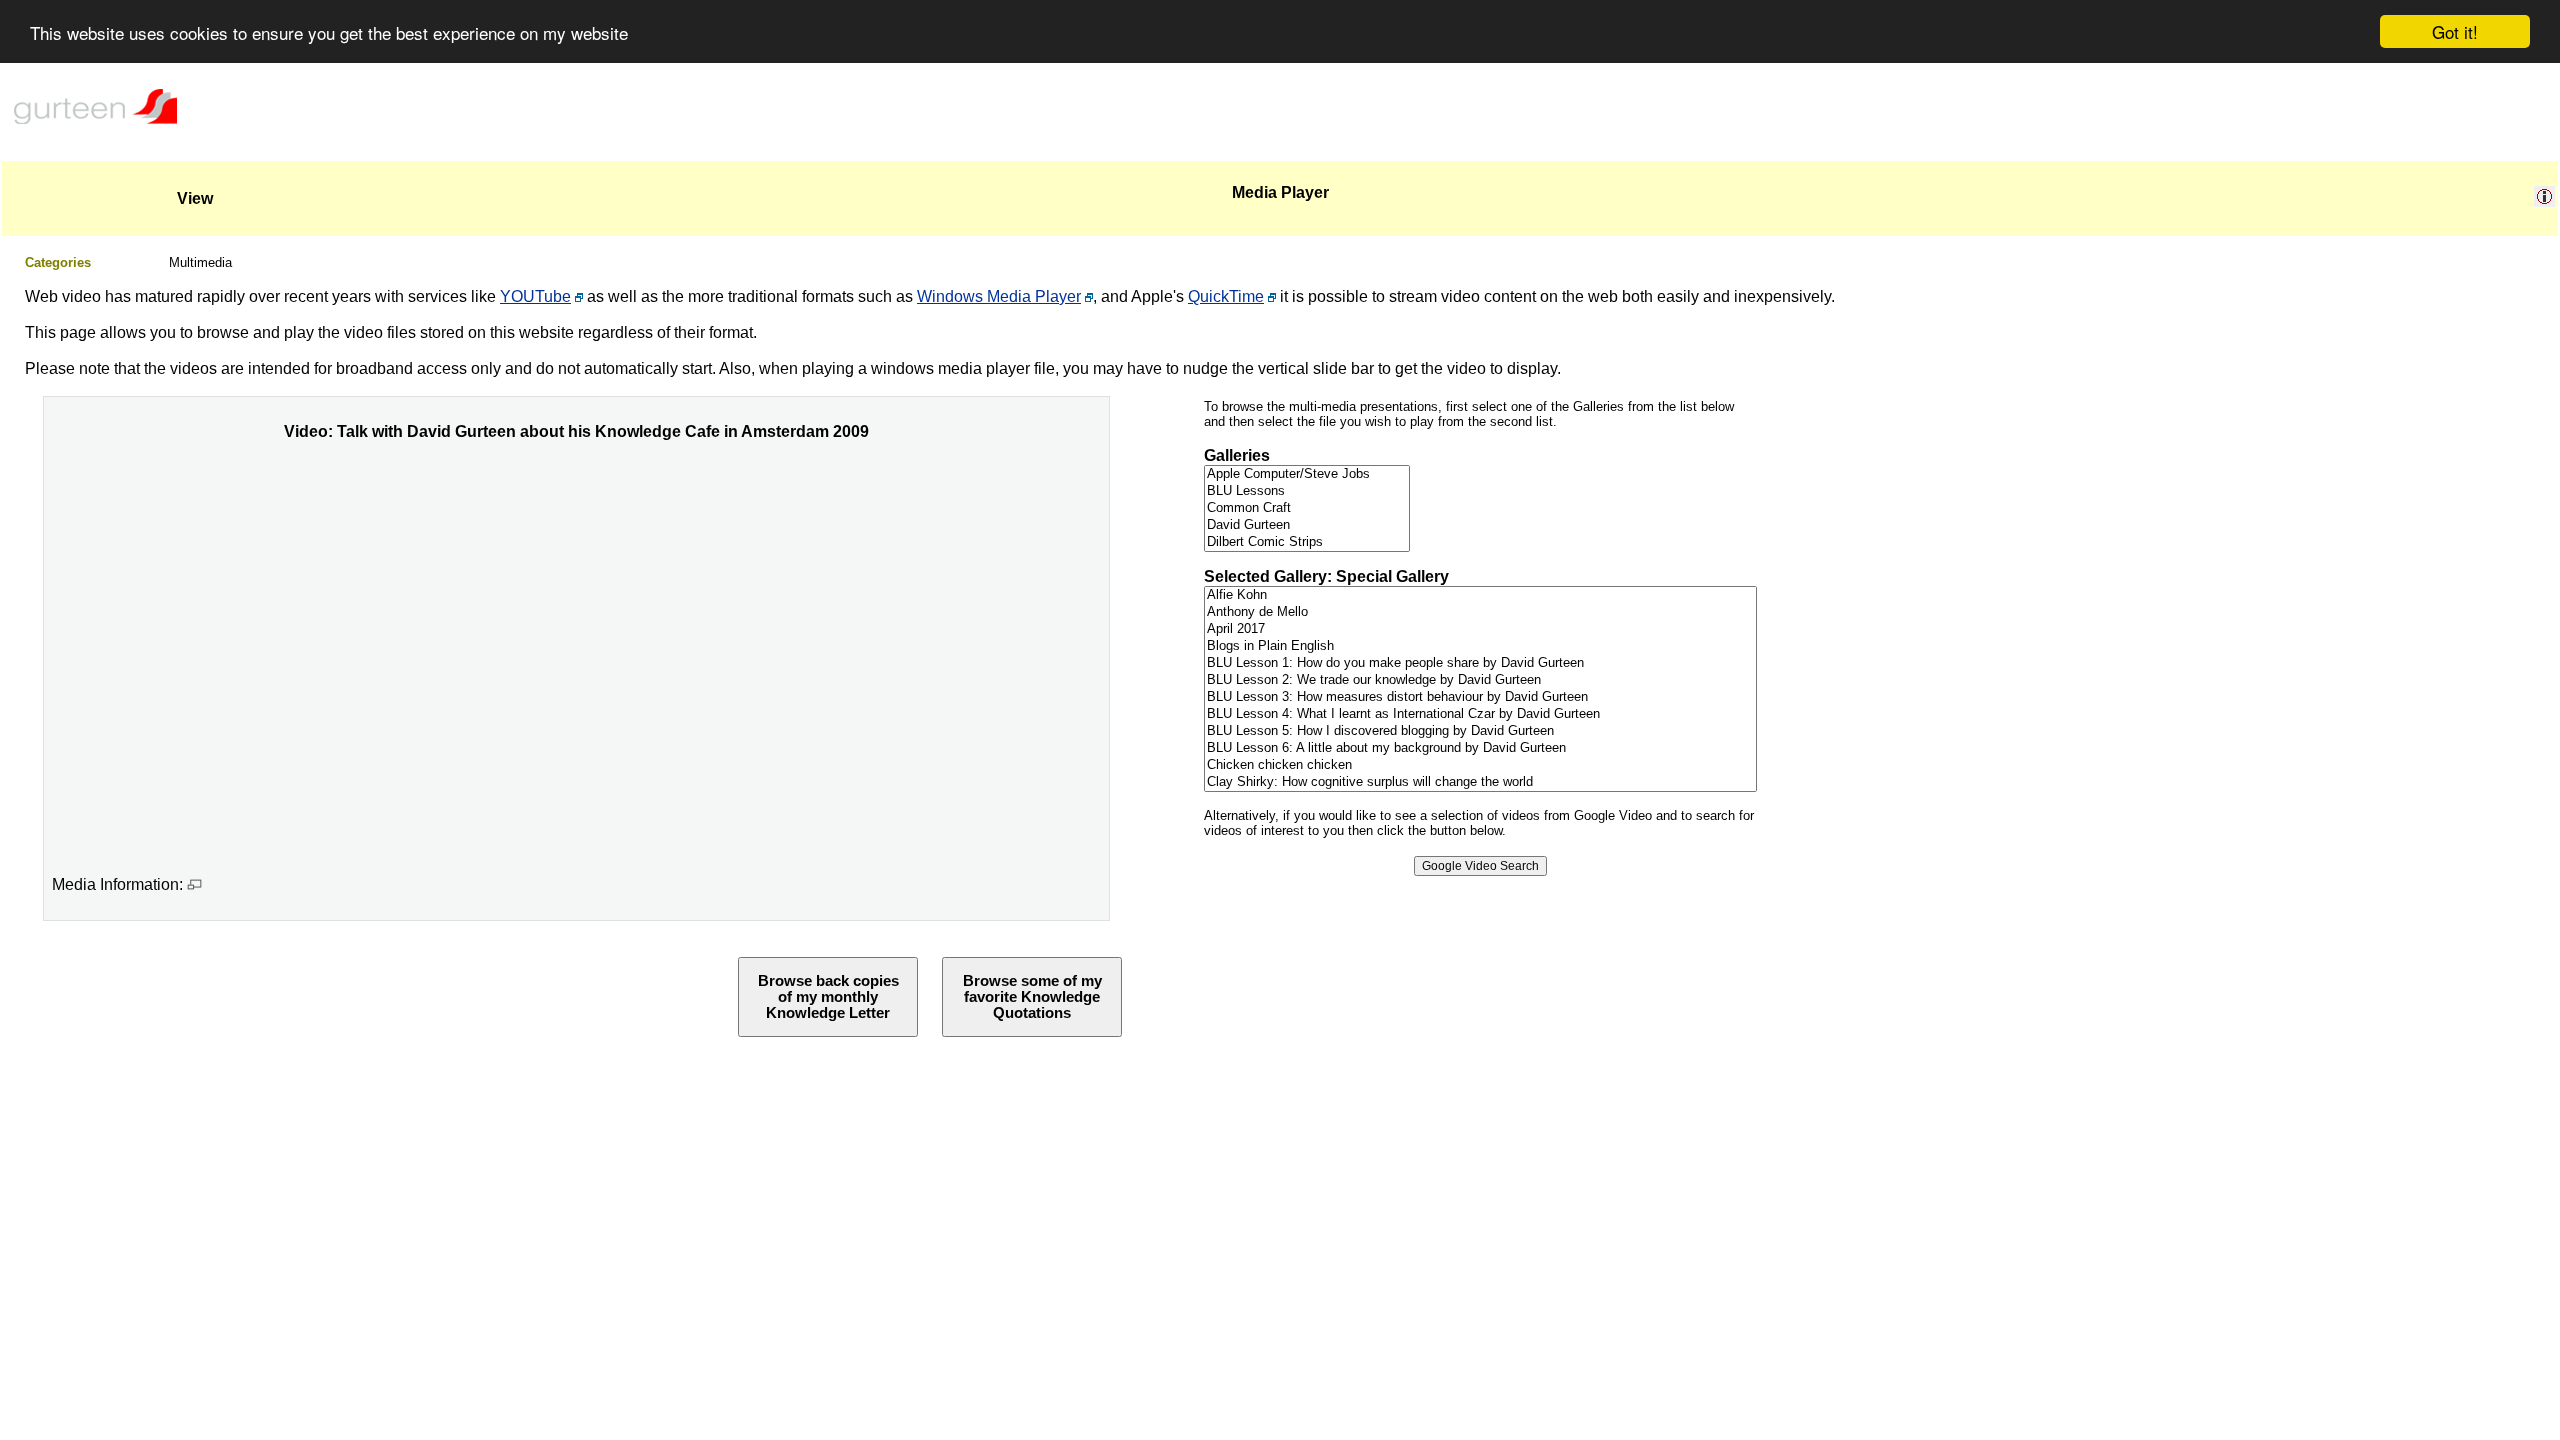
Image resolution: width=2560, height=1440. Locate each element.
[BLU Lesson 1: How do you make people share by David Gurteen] (1480, 663)
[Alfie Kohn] (1480, 595)
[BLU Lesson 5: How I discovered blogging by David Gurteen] (1480, 731)
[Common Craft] (1307, 508)
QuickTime (1226, 296)
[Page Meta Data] (2544, 201)
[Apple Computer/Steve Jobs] (1307, 474)
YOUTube (535, 296)
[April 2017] (1480, 629)
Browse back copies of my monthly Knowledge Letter (828, 997)
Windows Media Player (999, 296)
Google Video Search (1480, 866)
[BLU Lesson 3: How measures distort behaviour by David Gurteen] (1480, 697)
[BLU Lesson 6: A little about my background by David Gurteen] (1480, 748)
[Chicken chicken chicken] (1480, 765)
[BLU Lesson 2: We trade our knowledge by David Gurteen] (1480, 680)
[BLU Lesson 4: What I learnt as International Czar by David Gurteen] (1480, 714)
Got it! (2455, 31)
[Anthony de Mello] (1480, 612)
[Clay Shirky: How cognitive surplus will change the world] (1480, 782)
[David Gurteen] (1307, 525)
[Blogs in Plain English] (1480, 646)
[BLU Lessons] (1307, 491)
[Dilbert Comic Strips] (1307, 542)
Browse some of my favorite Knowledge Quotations (1032, 997)
